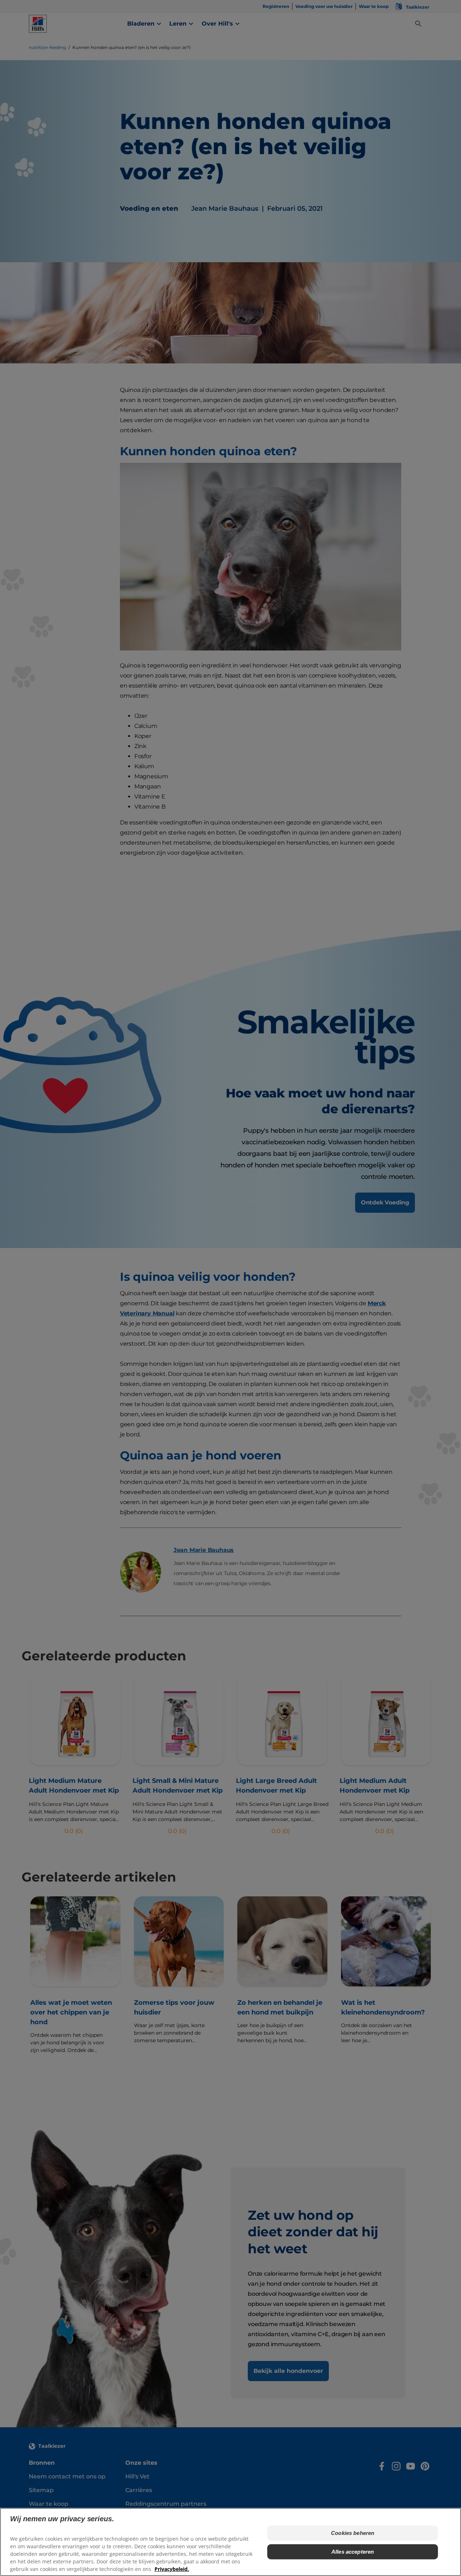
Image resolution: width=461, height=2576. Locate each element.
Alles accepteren (353, 2552)
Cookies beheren (353, 2533)
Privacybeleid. (172, 2569)
